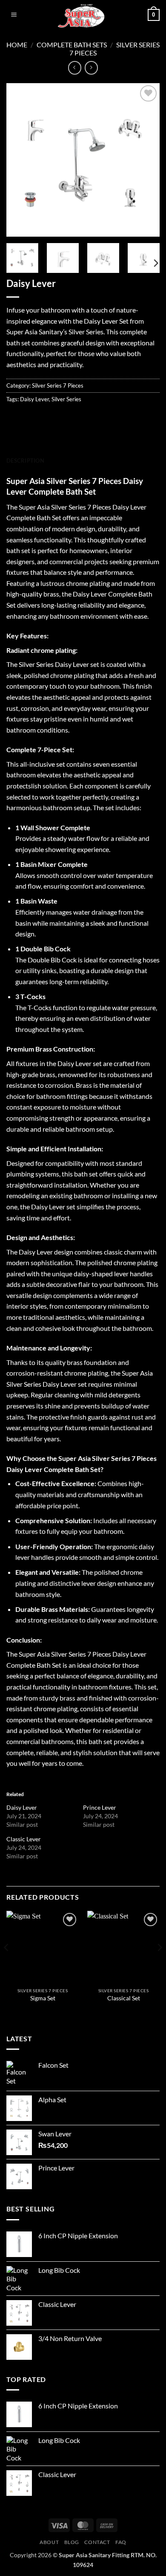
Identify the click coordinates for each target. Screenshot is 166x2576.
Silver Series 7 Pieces (58, 385)
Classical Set (124, 1998)
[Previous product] (91, 68)
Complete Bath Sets (72, 45)
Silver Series (66, 399)
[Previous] (20, 160)
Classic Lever (24, 1839)
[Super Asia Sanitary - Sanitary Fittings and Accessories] (83, 15)
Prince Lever (100, 1807)
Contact (97, 2542)
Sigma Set (43, 1998)
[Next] (146, 160)
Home (17, 45)
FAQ (121, 2542)
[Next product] (75, 68)
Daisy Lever (34, 399)
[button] (14, 15)
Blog (72, 2542)
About (49, 2542)
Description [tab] (25, 461)
